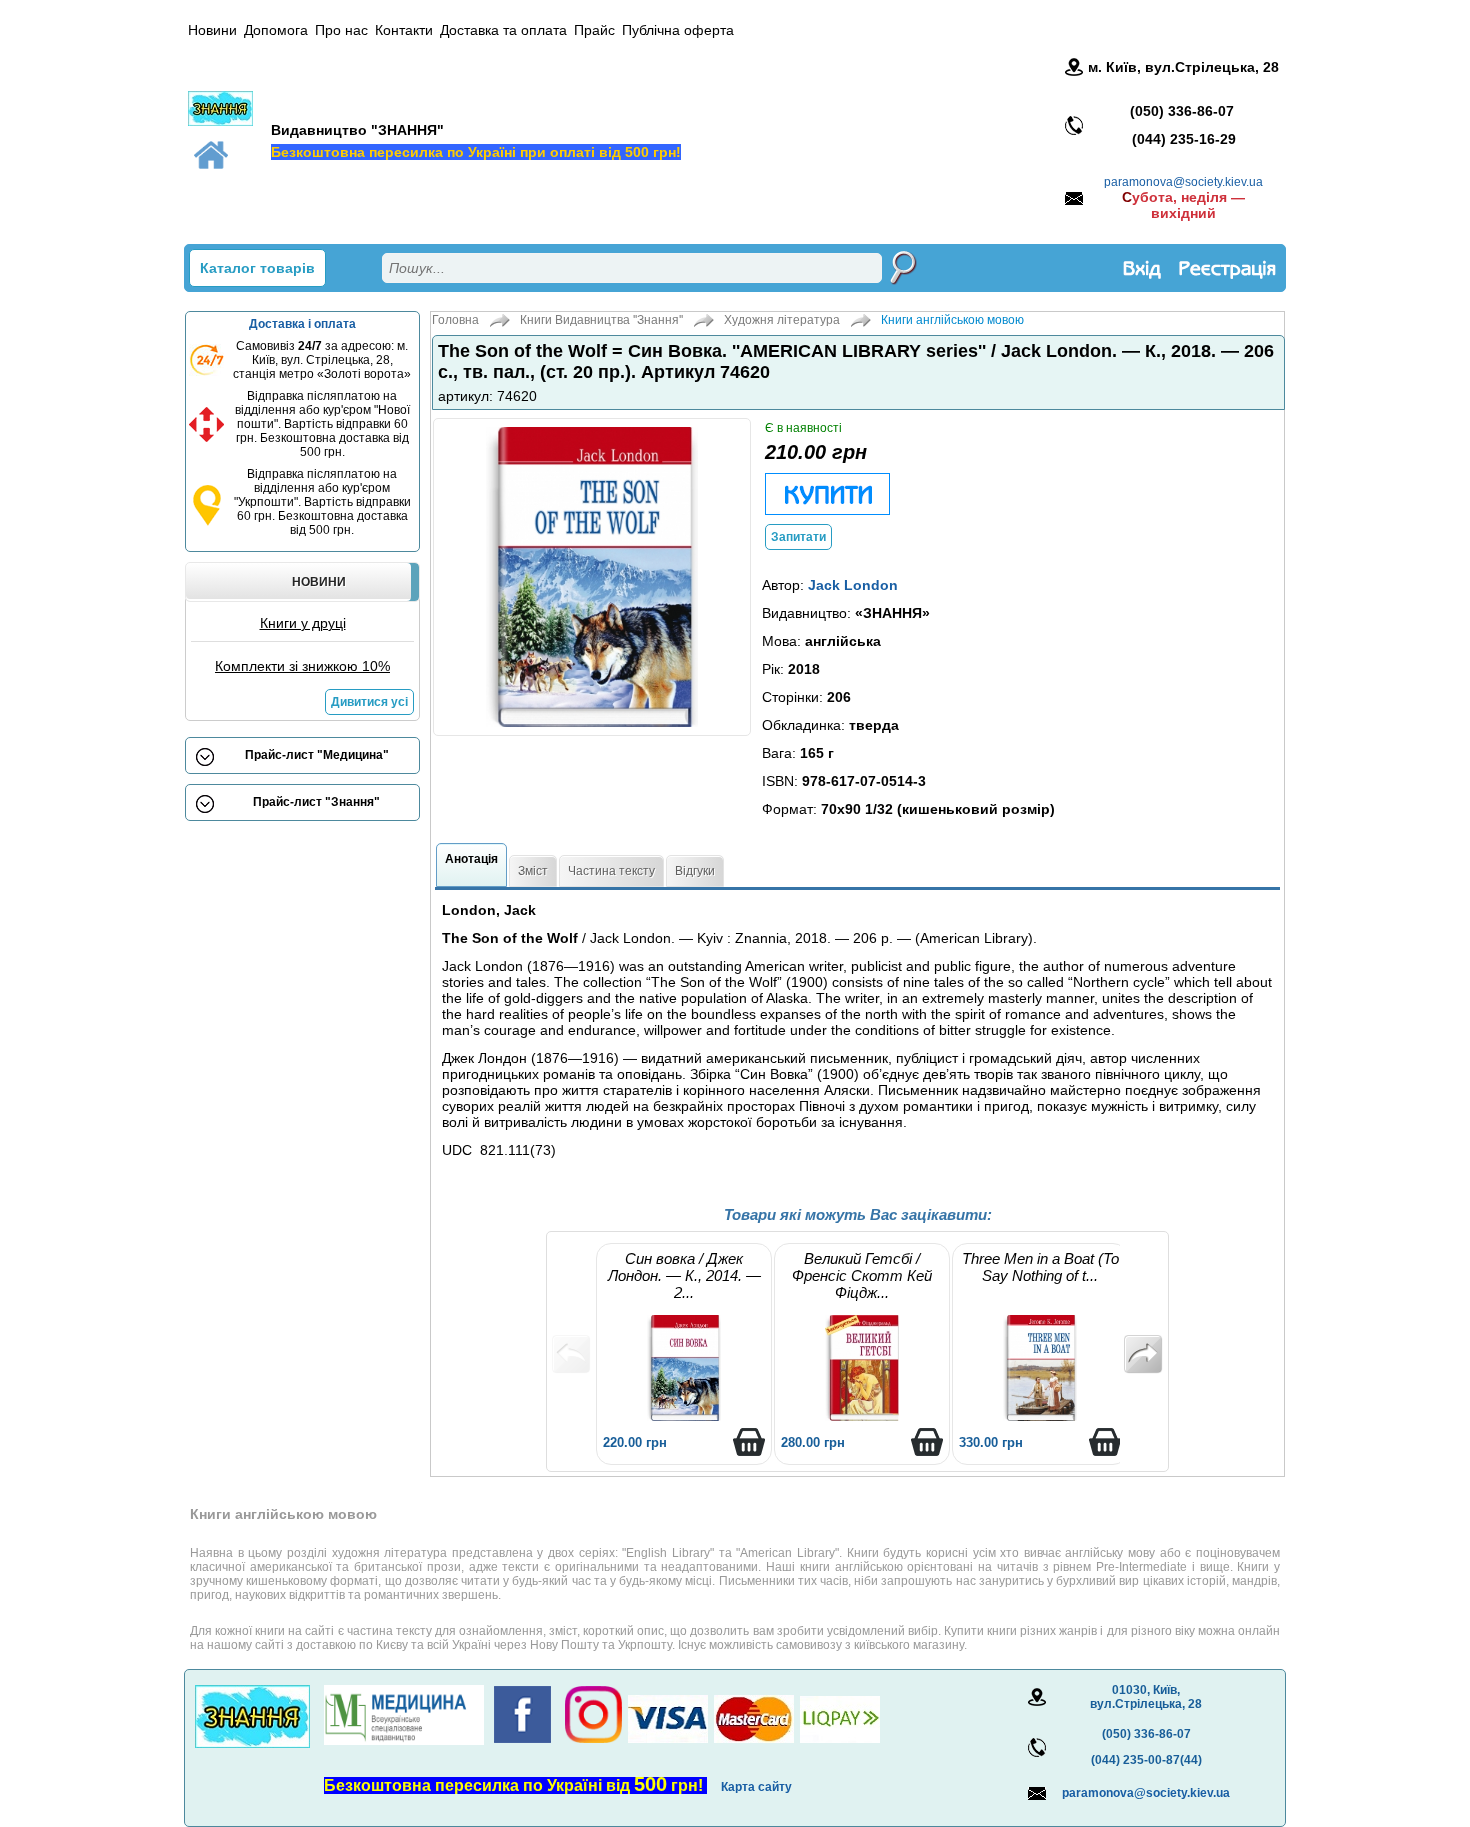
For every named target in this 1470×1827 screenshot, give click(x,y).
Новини (212, 30)
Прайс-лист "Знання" (316, 802)
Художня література (782, 320)
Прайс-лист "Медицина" (317, 755)
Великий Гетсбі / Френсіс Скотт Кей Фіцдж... (862, 1275)
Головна (455, 320)
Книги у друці (303, 623)
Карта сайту (756, 1787)
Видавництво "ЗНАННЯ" (357, 130)
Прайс (594, 30)
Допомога (276, 30)
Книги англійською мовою (952, 320)
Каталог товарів (257, 268)
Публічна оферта (678, 30)
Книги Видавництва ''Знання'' (601, 320)
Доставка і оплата (302, 324)
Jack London (853, 585)
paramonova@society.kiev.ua (1183, 182)
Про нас (341, 30)
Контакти (404, 30)
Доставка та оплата (503, 30)
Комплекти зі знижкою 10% (302, 666)
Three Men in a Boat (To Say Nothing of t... (1040, 1267)
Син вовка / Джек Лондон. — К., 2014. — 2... (684, 1275)
